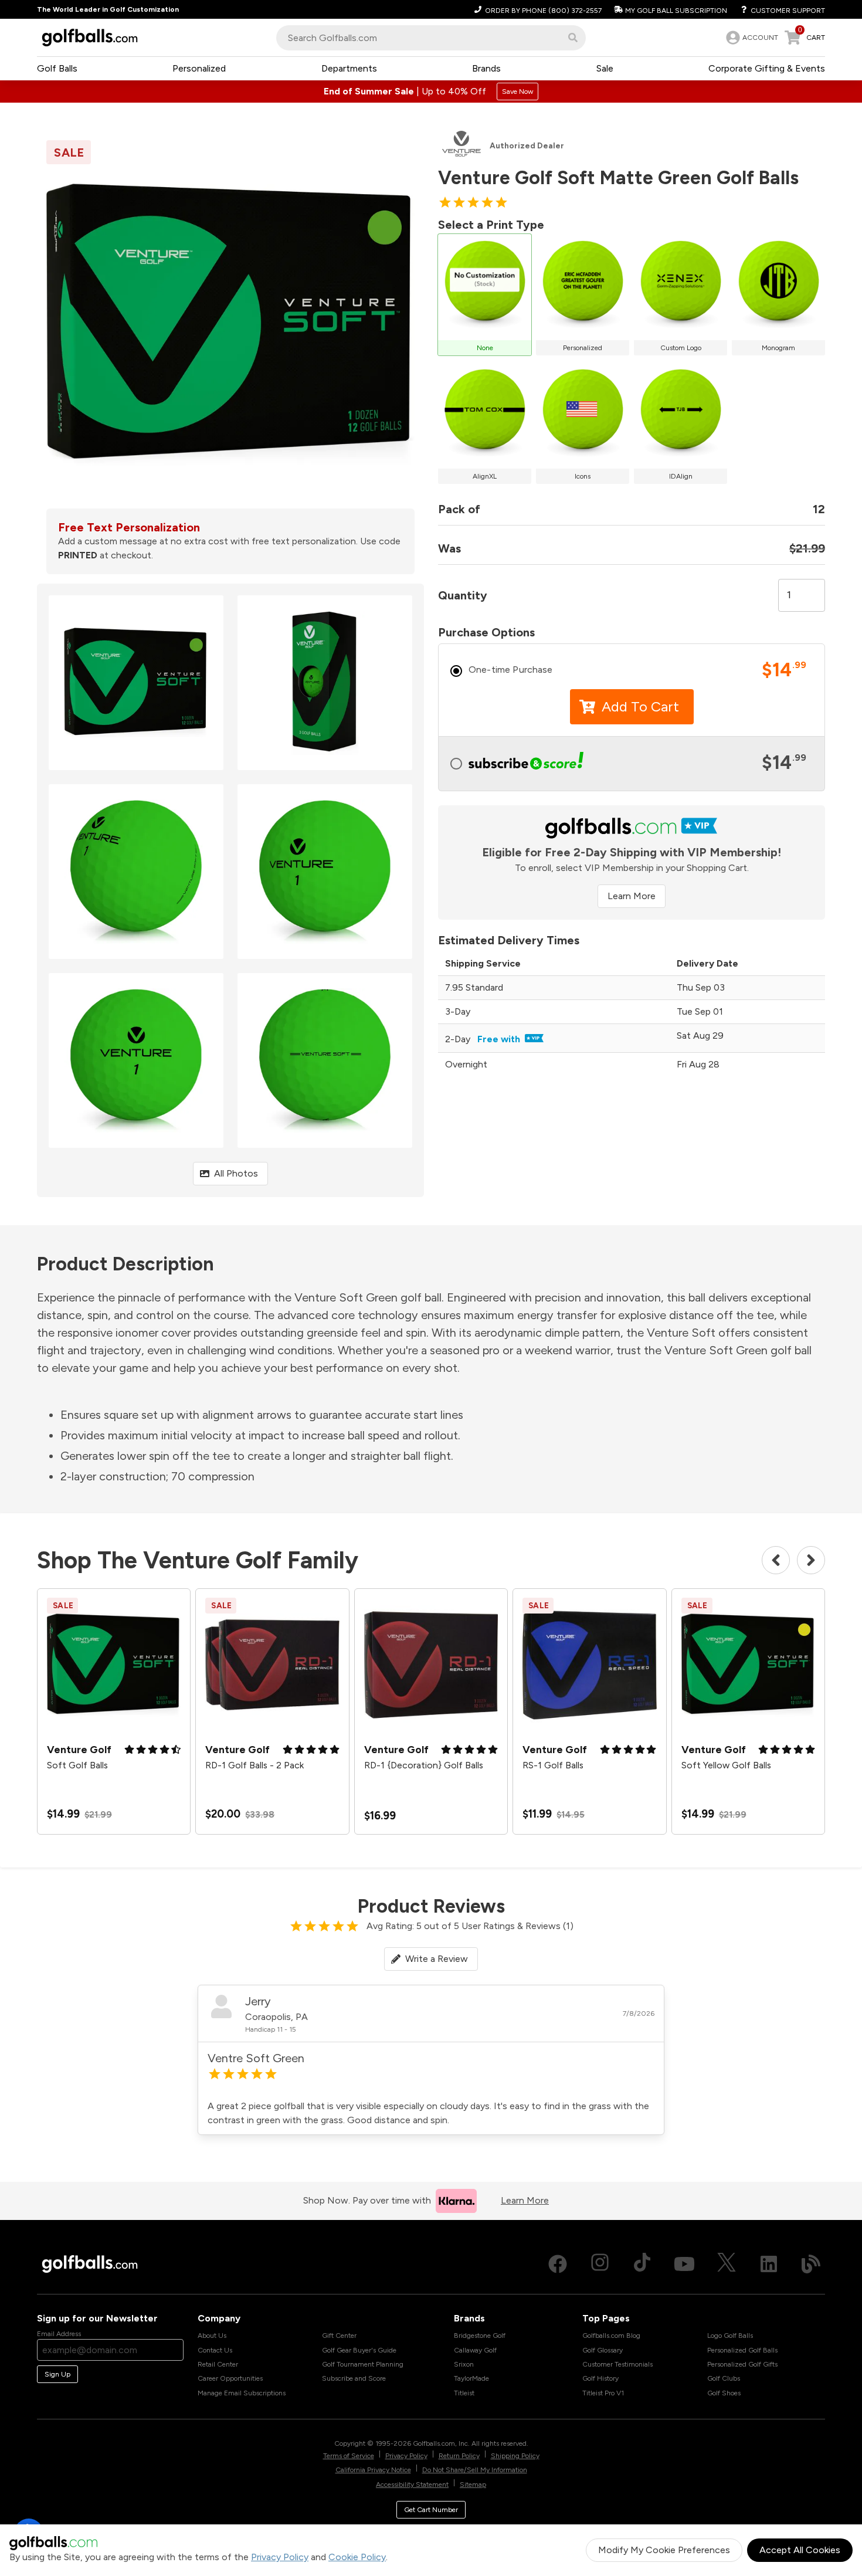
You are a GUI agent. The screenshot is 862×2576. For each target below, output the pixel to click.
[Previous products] (776, 1560)
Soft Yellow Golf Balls (726, 1765)
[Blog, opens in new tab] (811, 2264)
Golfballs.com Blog (611, 2336)
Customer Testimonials (617, 2364)
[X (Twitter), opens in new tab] (727, 2264)
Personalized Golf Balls (742, 2350)
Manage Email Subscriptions (242, 2393)
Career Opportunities (230, 2378)
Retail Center (218, 2364)
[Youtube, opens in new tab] (684, 2264)
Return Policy (459, 2456)
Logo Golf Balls (730, 2336)
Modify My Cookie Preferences (664, 2550)
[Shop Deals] (431, 91)
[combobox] (431, 38)
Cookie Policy (357, 2557)
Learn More (632, 896)
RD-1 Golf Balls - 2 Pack (254, 1765)
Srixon (464, 2364)
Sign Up (57, 2374)
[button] (573, 38)
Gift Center (339, 2336)
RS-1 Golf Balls (553, 1765)
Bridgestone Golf (480, 2336)
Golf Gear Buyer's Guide (359, 2350)
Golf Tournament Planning (363, 2364)
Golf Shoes (724, 2393)
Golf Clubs (724, 2378)
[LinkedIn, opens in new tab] (769, 2264)
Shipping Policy (515, 2456)
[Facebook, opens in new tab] (558, 2264)
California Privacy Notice (373, 2470)
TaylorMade (471, 2378)
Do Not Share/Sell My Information (475, 2470)
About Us (212, 2336)
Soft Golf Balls (77, 1765)
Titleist (464, 2393)
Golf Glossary (603, 2350)
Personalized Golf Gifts (742, 2364)
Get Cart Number (431, 2510)
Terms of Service (349, 2456)
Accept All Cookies (800, 2550)
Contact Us (215, 2350)
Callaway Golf (475, 2350)
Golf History (600, 2378)
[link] (751, 38)
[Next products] (811, 1560)
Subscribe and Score (354, 2378)
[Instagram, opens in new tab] (600, 2264)
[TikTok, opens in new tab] (642, 2264)
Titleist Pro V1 (603, 2393)
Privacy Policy (280, 2557)
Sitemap (473, 2485)
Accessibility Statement (412, 2485)
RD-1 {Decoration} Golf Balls (424, 1765)
